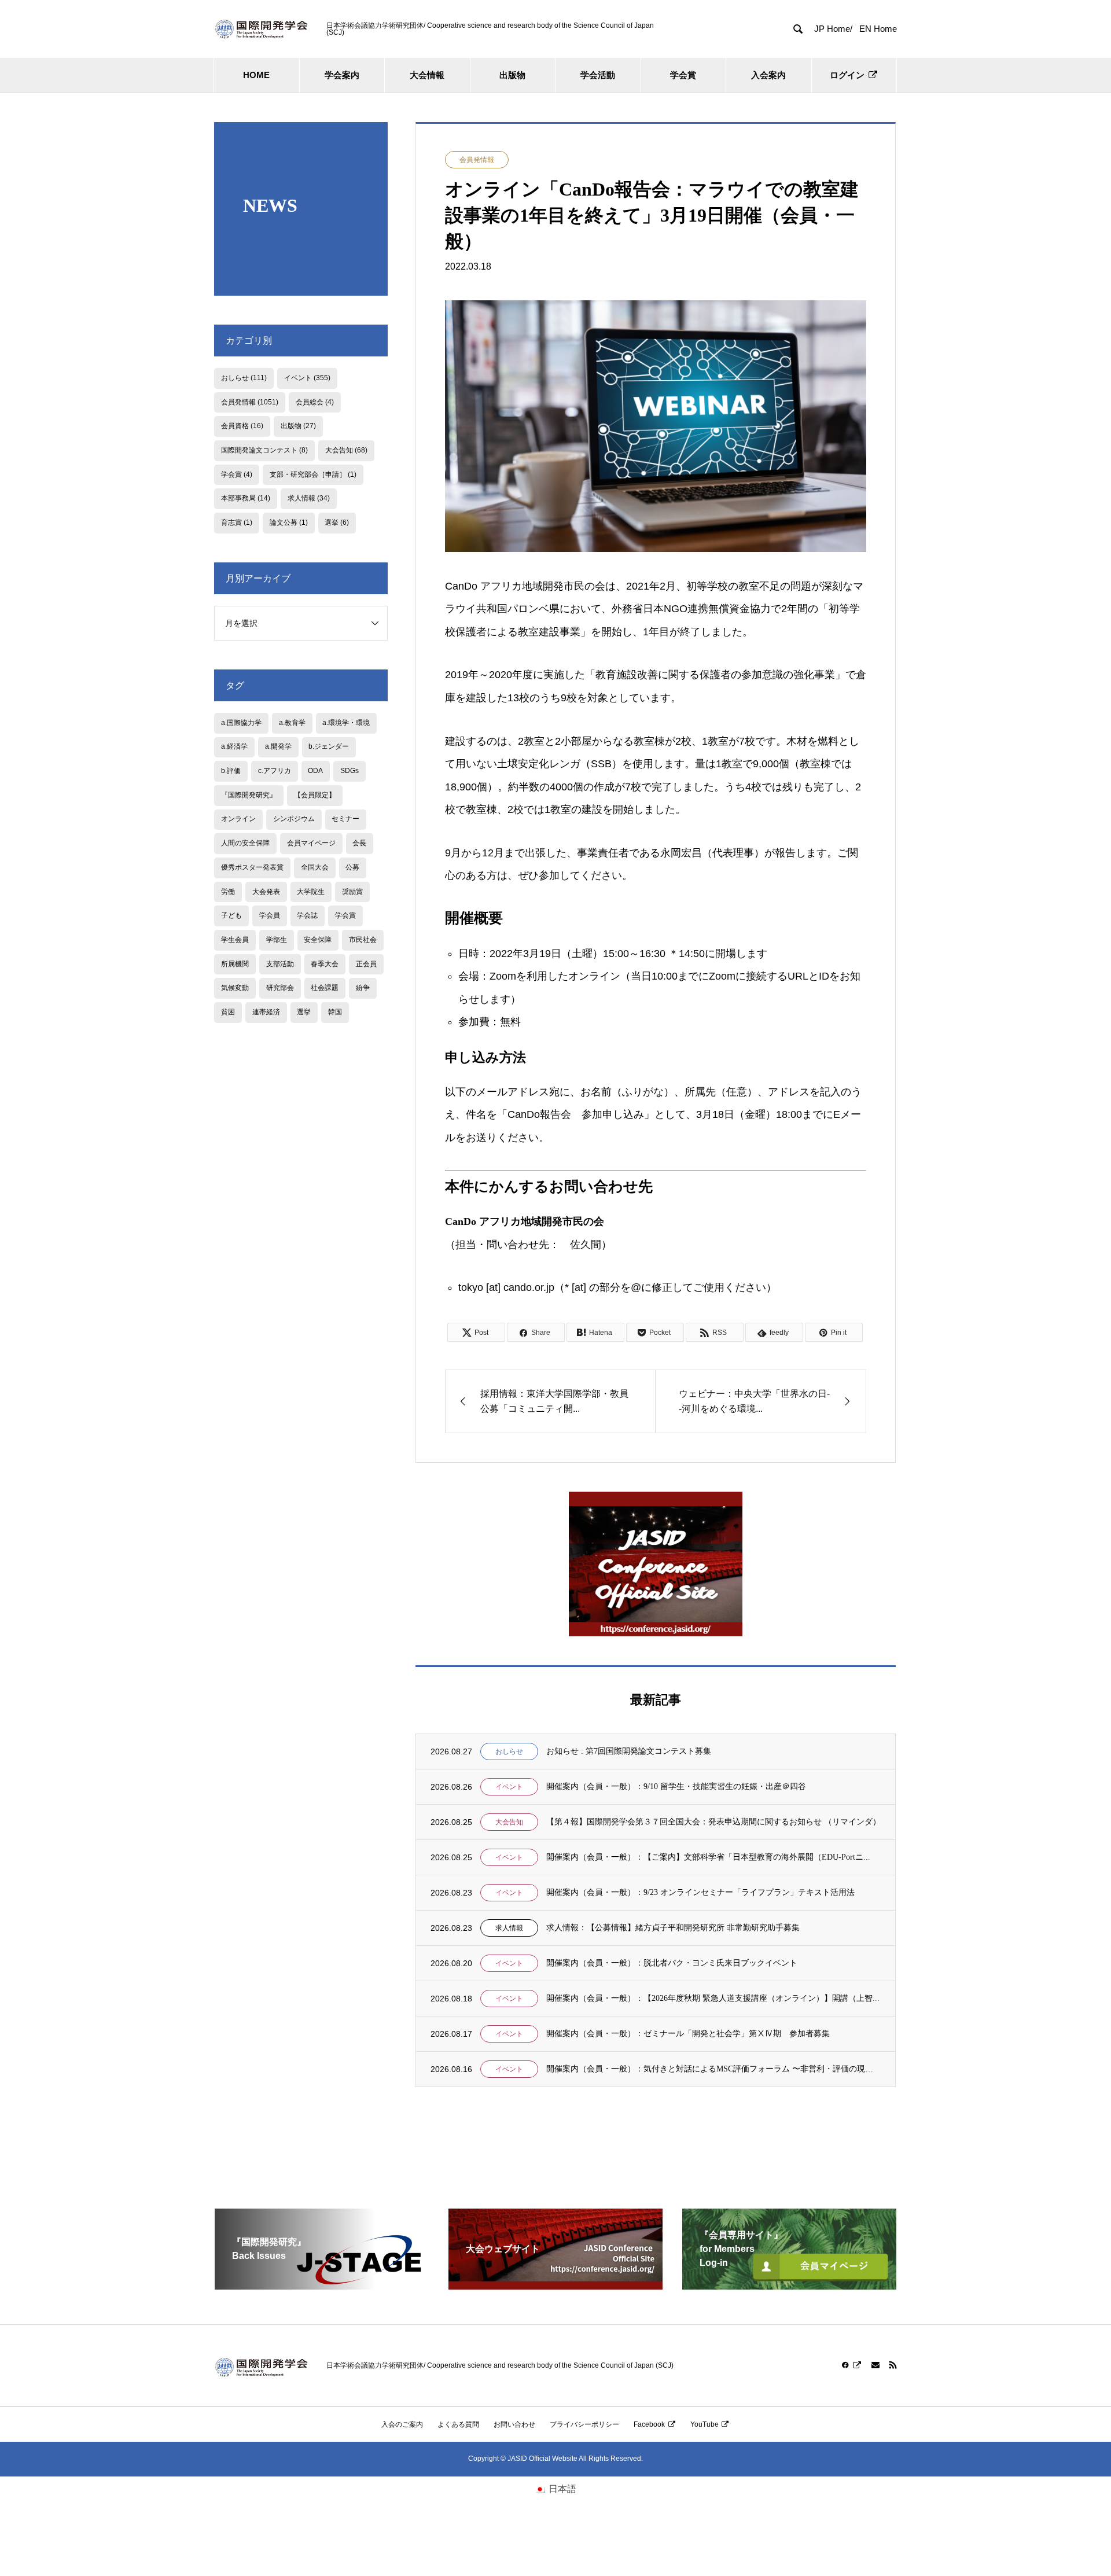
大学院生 (311, 892)
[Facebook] (852, 2365)
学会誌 (307, 915)
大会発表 (266, 892)
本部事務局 (246, 498)
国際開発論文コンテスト (264, 450)
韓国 (335, 1012)
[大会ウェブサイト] (555, 2285)
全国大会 (315, 867)
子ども (231, 915)
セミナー (345, 819)
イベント (509, 1787)
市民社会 (363, 940)
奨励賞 (352, 892)
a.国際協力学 (241, 723)
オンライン (238, 819)
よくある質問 (458, 2424)
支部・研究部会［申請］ (313, 474)
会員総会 (315, 402)
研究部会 (280, 988)
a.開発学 (278, 746)
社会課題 (325, 988)
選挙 (337, 522)
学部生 (277, 940)
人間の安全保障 (245, 843)
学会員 (270, 915)
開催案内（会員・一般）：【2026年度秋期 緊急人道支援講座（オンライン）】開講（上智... (713, 1998)
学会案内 (342, 75)
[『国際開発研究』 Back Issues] (322, 2285)
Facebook (649, 2424)
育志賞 (237, 522)
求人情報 (509, 1928)
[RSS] (893, 2365)
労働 (228, 892)
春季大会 (325, 964)
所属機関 (235, 964)
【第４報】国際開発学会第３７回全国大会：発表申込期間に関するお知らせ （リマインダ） (713, 1822)
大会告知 (509, 1822)
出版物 (512, 75)
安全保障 (318, 940)
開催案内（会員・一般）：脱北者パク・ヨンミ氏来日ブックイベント (672, 1963)
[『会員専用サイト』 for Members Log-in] (789, 2285)
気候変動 (235, 988)
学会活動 (598, 75)
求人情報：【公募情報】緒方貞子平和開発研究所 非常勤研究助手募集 (673, 1928)
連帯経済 (266, 1012)
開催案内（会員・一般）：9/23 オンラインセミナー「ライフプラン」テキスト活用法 (700, 1892)
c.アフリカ (275, 771)
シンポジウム (294, 819)
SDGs (350, 771)
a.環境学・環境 (346, 723)
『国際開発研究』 (249, 795)
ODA (315, 771)
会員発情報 (477, 160)
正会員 (366, 964)
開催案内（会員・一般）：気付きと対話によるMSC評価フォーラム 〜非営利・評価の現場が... (713, 2069)
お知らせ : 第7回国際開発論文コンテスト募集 (629, 1751)
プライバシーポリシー (584, 2424)
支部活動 (280, 964)
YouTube (705, 2424)
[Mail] (875, 2365)
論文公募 (289, 522)
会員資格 (242, 426)
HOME (256, 75)
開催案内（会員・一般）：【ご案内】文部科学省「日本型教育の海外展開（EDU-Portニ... (708, 1857)
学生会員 (235, 940)
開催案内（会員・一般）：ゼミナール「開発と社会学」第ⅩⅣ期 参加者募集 (688, 2034)
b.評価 (231, 771)
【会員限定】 (315, 795)
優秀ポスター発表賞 (252, 867)
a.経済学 (234, 746)
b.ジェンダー (329, 746)
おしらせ (509, 1751)
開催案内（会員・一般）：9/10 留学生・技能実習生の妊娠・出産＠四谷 (676, 1786)
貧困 (228, 1012)
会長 (359, 843)
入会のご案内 (402, 2424)
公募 (352, 867)
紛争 (363, 988)
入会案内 (768, 75)
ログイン (847, 75)
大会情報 (427, 75)
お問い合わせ (514, 2424)
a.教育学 (292, 723)
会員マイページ (311, 843)
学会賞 (683, 75)
